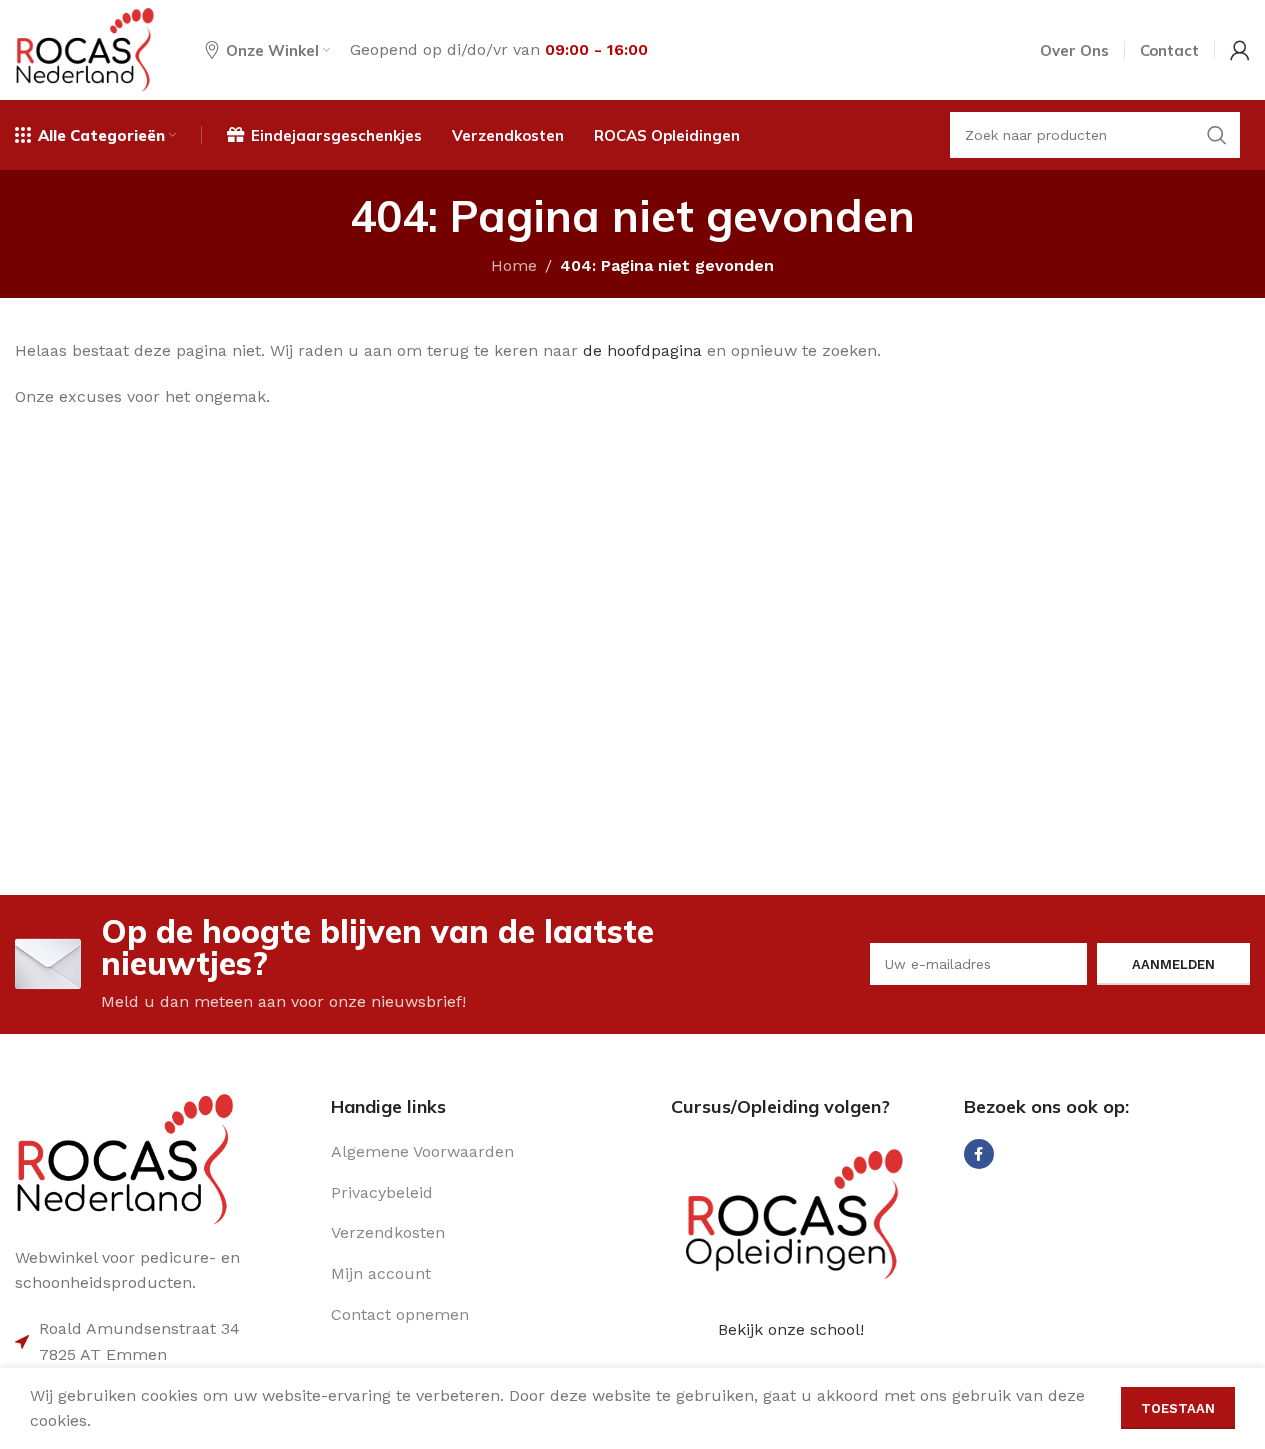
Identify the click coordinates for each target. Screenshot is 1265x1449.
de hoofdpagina (642, 350)
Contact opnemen (400, 1314)
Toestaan (1178, 1408)
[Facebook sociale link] (979, 1154)
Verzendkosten (388, 1232)
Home (514, 265)
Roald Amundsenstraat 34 (139, 1328)
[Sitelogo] (85, 48)
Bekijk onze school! (791, 1329)
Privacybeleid (382, 1192)
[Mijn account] (1240, 50)
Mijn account (381, 1273)
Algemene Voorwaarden (422, 1151)
